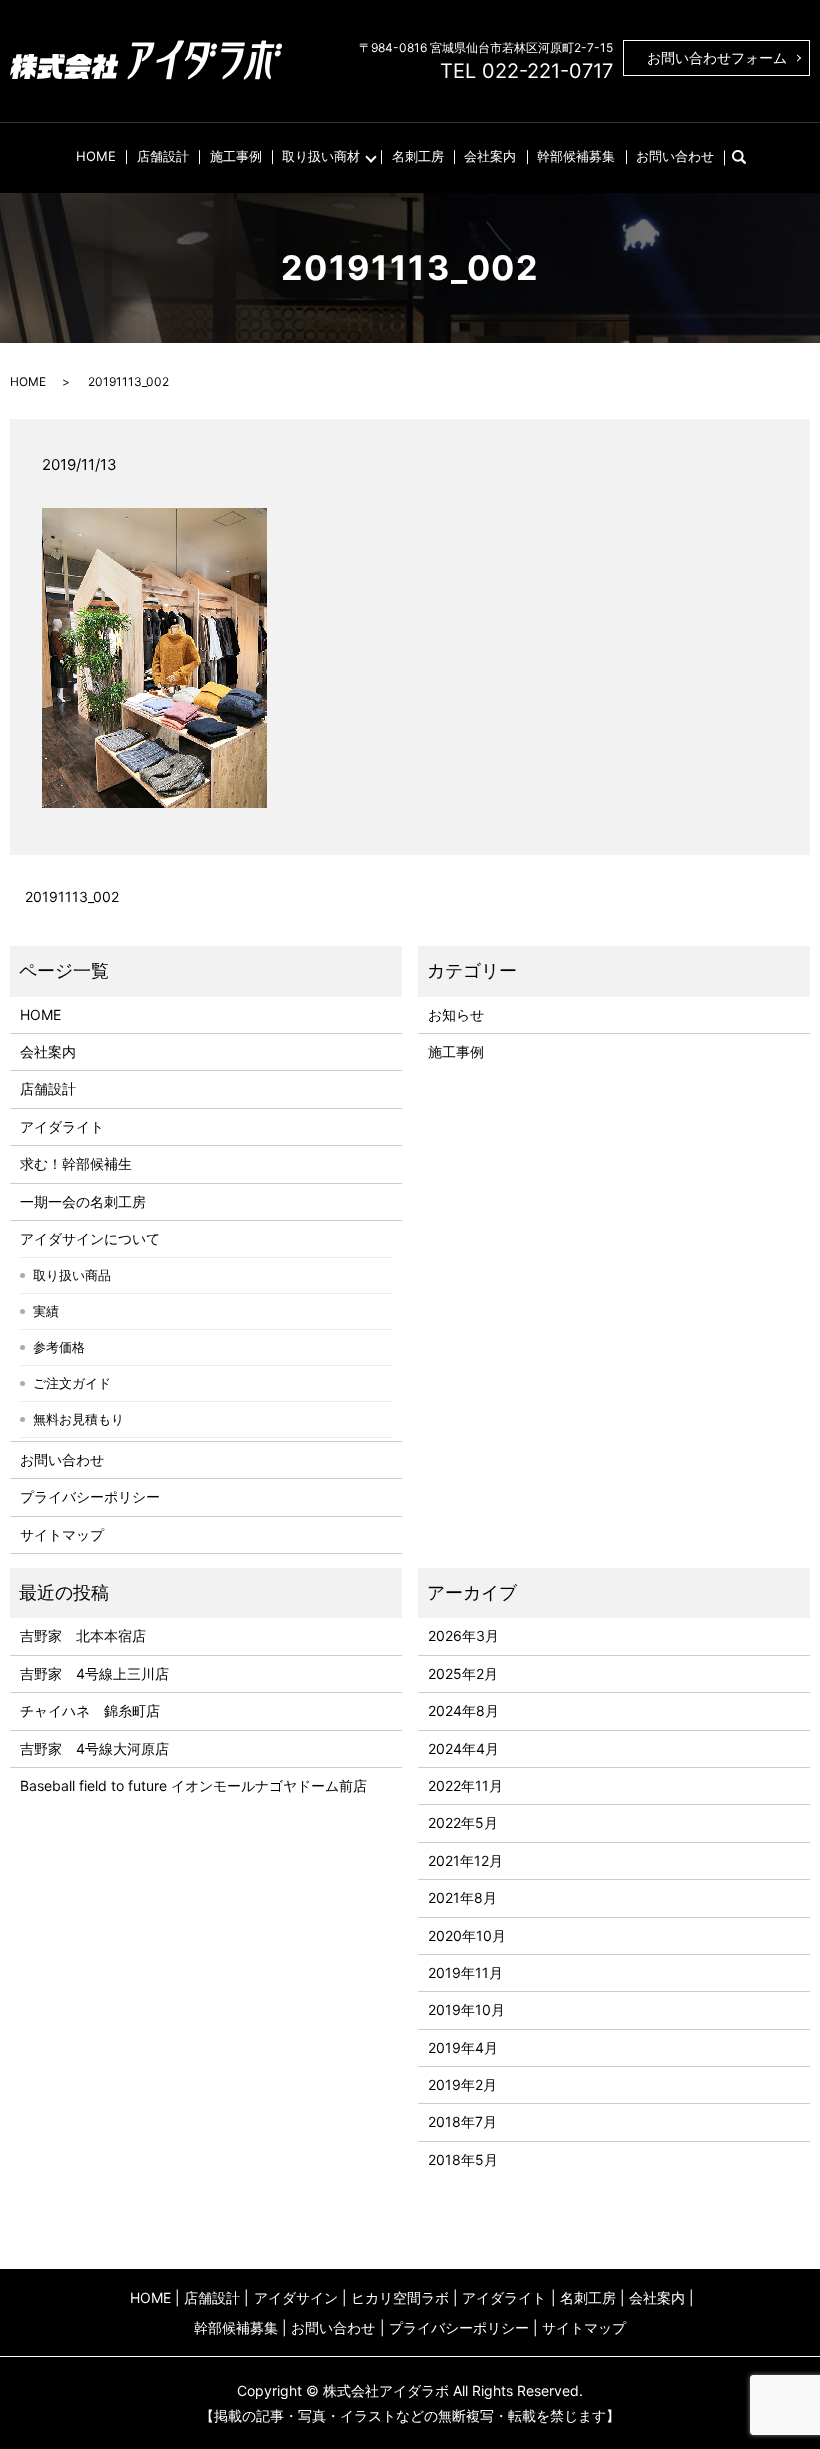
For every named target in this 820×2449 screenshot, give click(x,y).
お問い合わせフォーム (717, 57)
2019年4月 (463, 2047)
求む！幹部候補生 (76, 1163)
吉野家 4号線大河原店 (94, 1748)
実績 (46, 1311)
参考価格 (59, 1347)
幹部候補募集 (576, 156)
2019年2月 (462, 2084)
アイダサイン (296, 2297)
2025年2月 (463, 1673)
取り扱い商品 (72, 1275)
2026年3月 (463, 1635)
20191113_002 (72, 896)
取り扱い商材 (321, 156)
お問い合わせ (675, 156)
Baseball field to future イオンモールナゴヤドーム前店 (193, 1785)
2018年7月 (462, 2121)
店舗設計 (163, 156)
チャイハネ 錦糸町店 (90, 1710)
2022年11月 (465, 1785)
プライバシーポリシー (90, 1496)
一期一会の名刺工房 (83, 1201)
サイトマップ (62, 1534)
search (749, 156)
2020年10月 (467, 1935)
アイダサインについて (90, 1238)
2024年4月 (463, 1748)
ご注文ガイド (72, 1383)
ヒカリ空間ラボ (400, 2297)
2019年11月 (465, 1972)
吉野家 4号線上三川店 (94, 1673)
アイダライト (62, 1126)
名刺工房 (418, 156)
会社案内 (490, 156)
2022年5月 (463, 1822)
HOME (96, 156)
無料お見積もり (78, 1419)
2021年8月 (462, 1897)
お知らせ (456, 1014)
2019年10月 (466, 2009)
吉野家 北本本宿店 (83, 1635)
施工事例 (236, 156)
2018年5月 (463, 2159)
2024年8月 (463, 1710)
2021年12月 (465, 1860)
